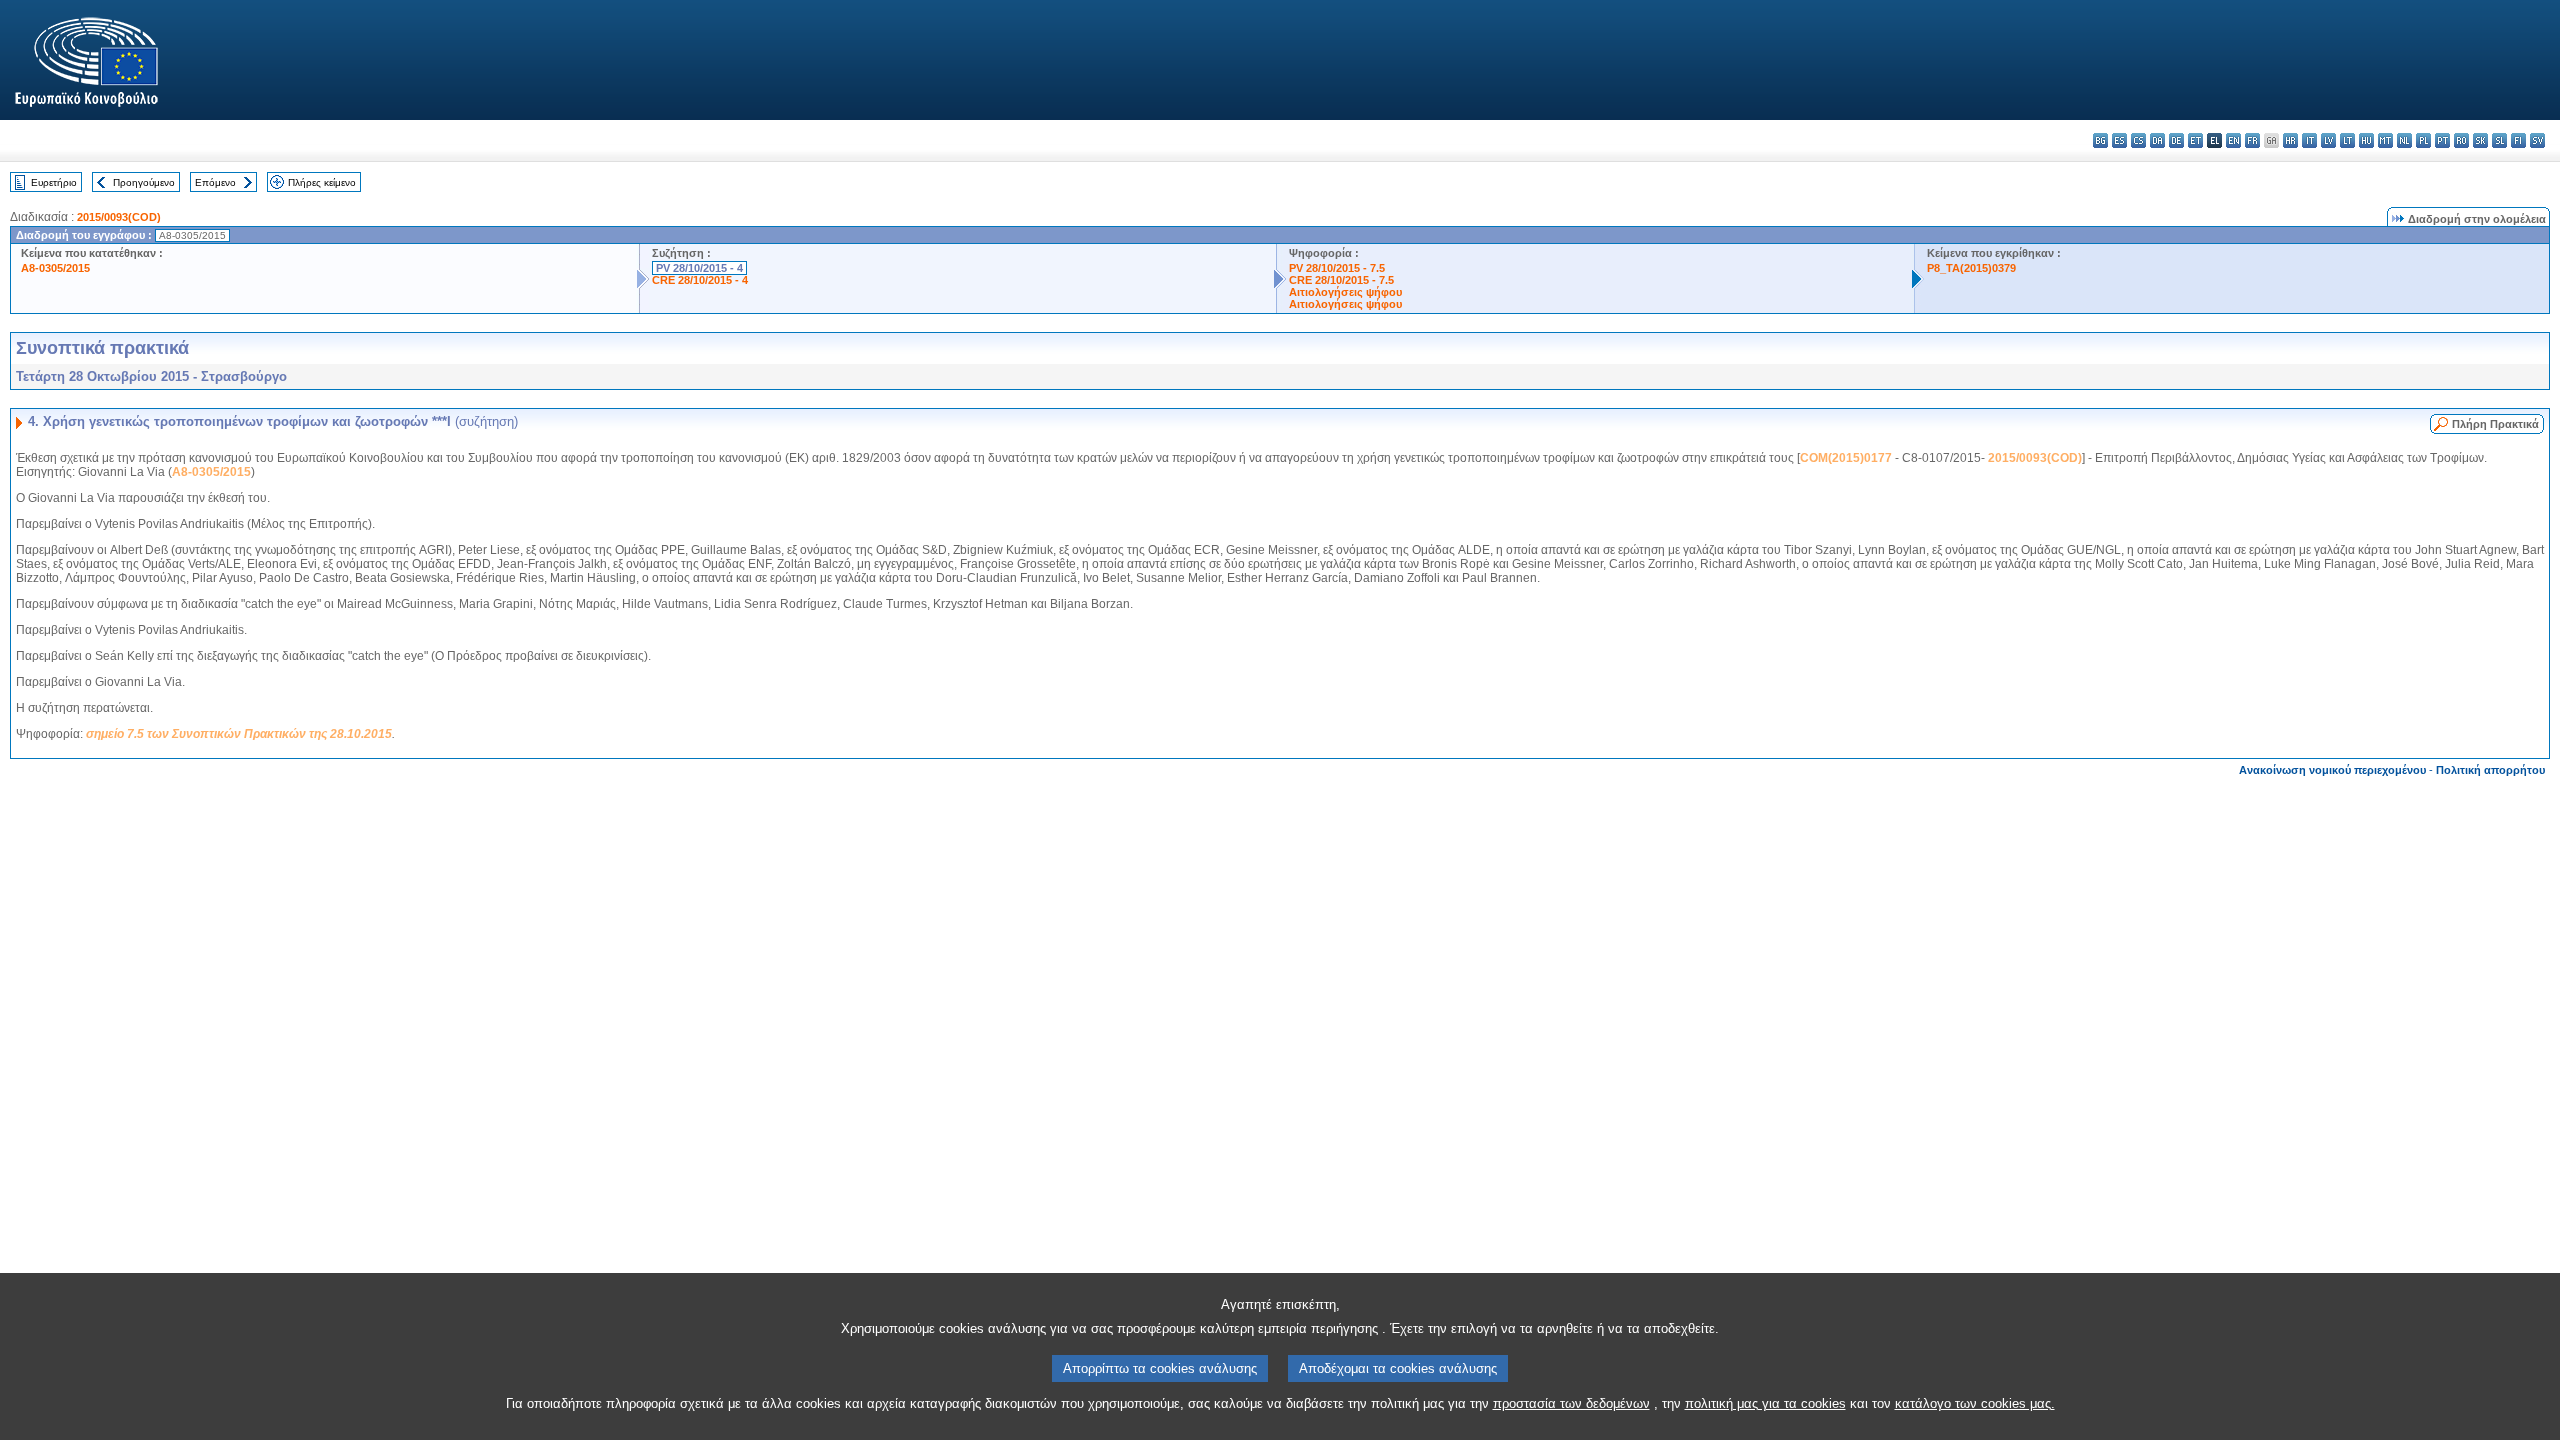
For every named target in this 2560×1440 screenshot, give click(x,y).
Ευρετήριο (54, 182)
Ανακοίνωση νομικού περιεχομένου (2332, 770)
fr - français (2252, 140)
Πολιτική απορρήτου (2490, 770)
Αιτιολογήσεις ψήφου (1345, 292)
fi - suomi (2518, 140)
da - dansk (2157, 140)
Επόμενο (215, 182)
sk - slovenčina (2480, 140)
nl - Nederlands (2404, 140)
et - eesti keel (2195, 140)
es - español (2119, 140)
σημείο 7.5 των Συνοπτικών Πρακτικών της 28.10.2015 (239, 734)
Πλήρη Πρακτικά (2495, 424)
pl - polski (2423, 140)
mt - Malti (2385, 140)
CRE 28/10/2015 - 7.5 (1341, 280)
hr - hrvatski (2290, 140)
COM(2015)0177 (1846, 458)
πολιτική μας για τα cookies (1765, 1403)
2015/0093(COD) (119, 217)
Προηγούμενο (144, 182)
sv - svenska (2537, 140)
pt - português (2442, 140)
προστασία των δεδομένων (1571, 1403)
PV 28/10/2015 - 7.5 (1337, 268)
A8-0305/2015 (55, 268)
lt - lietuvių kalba (2347, 140)
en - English (2233, 140)
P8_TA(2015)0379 (1971, 268)
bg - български (2100, 140)
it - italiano (2309, 140)
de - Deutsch (2176, 140)
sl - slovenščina (2499, 140)
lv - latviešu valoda (2328, 140)
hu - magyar (2366, 140)
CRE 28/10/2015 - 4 (700, 280)
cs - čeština (2138, 140)
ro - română (2461, 140)
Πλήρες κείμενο (322, 182)
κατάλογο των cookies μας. (1975, 1403)
